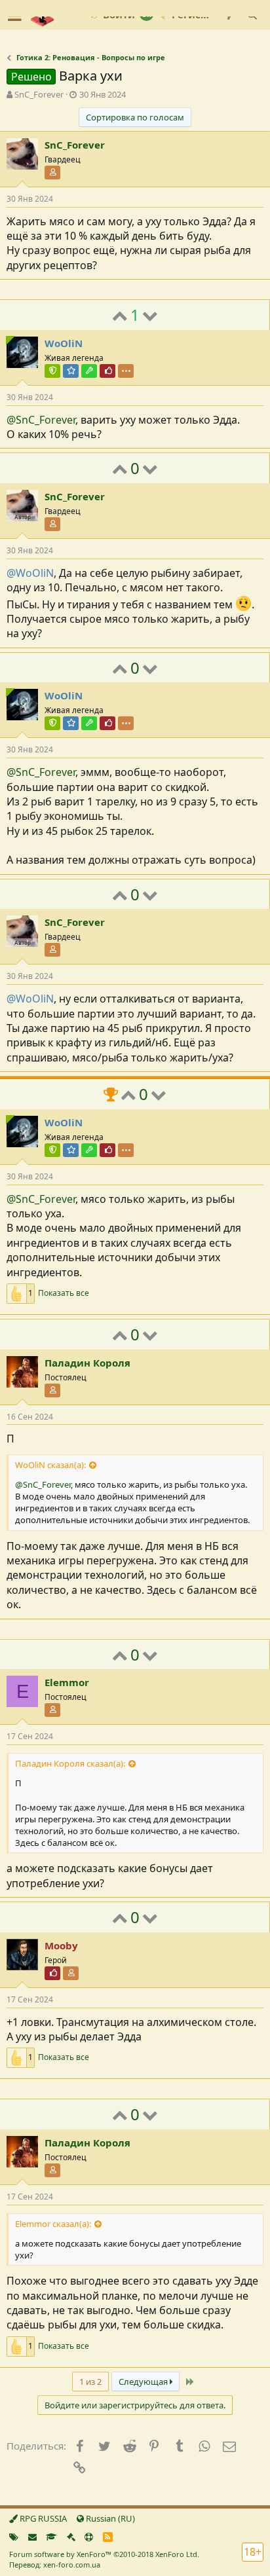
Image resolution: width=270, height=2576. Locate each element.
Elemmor (67, 1682)
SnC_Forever (39, 94)
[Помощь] (89, 2537)
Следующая (144, 2382)
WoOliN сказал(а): (50, 1465)
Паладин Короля (87, 1363)
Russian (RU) (109, 2518)
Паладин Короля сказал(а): (70, 1763)
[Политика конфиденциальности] (71, 2537)
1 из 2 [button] (90, 2382)
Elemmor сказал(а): (53, 2224)
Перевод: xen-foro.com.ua (55, 2565)
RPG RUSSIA (42, 2518)
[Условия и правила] (51, 2537)
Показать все (64, 1293)
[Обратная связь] (32, 2537)
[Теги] (14, 2537)
